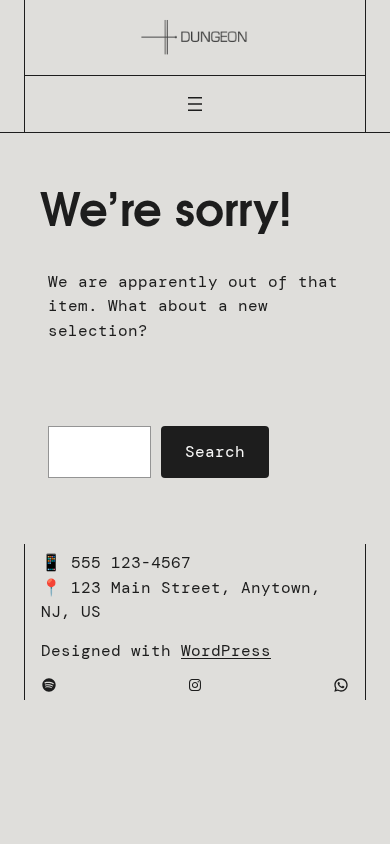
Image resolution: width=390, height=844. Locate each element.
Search (215, 451)
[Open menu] (195, 104)
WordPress (226, 650)
